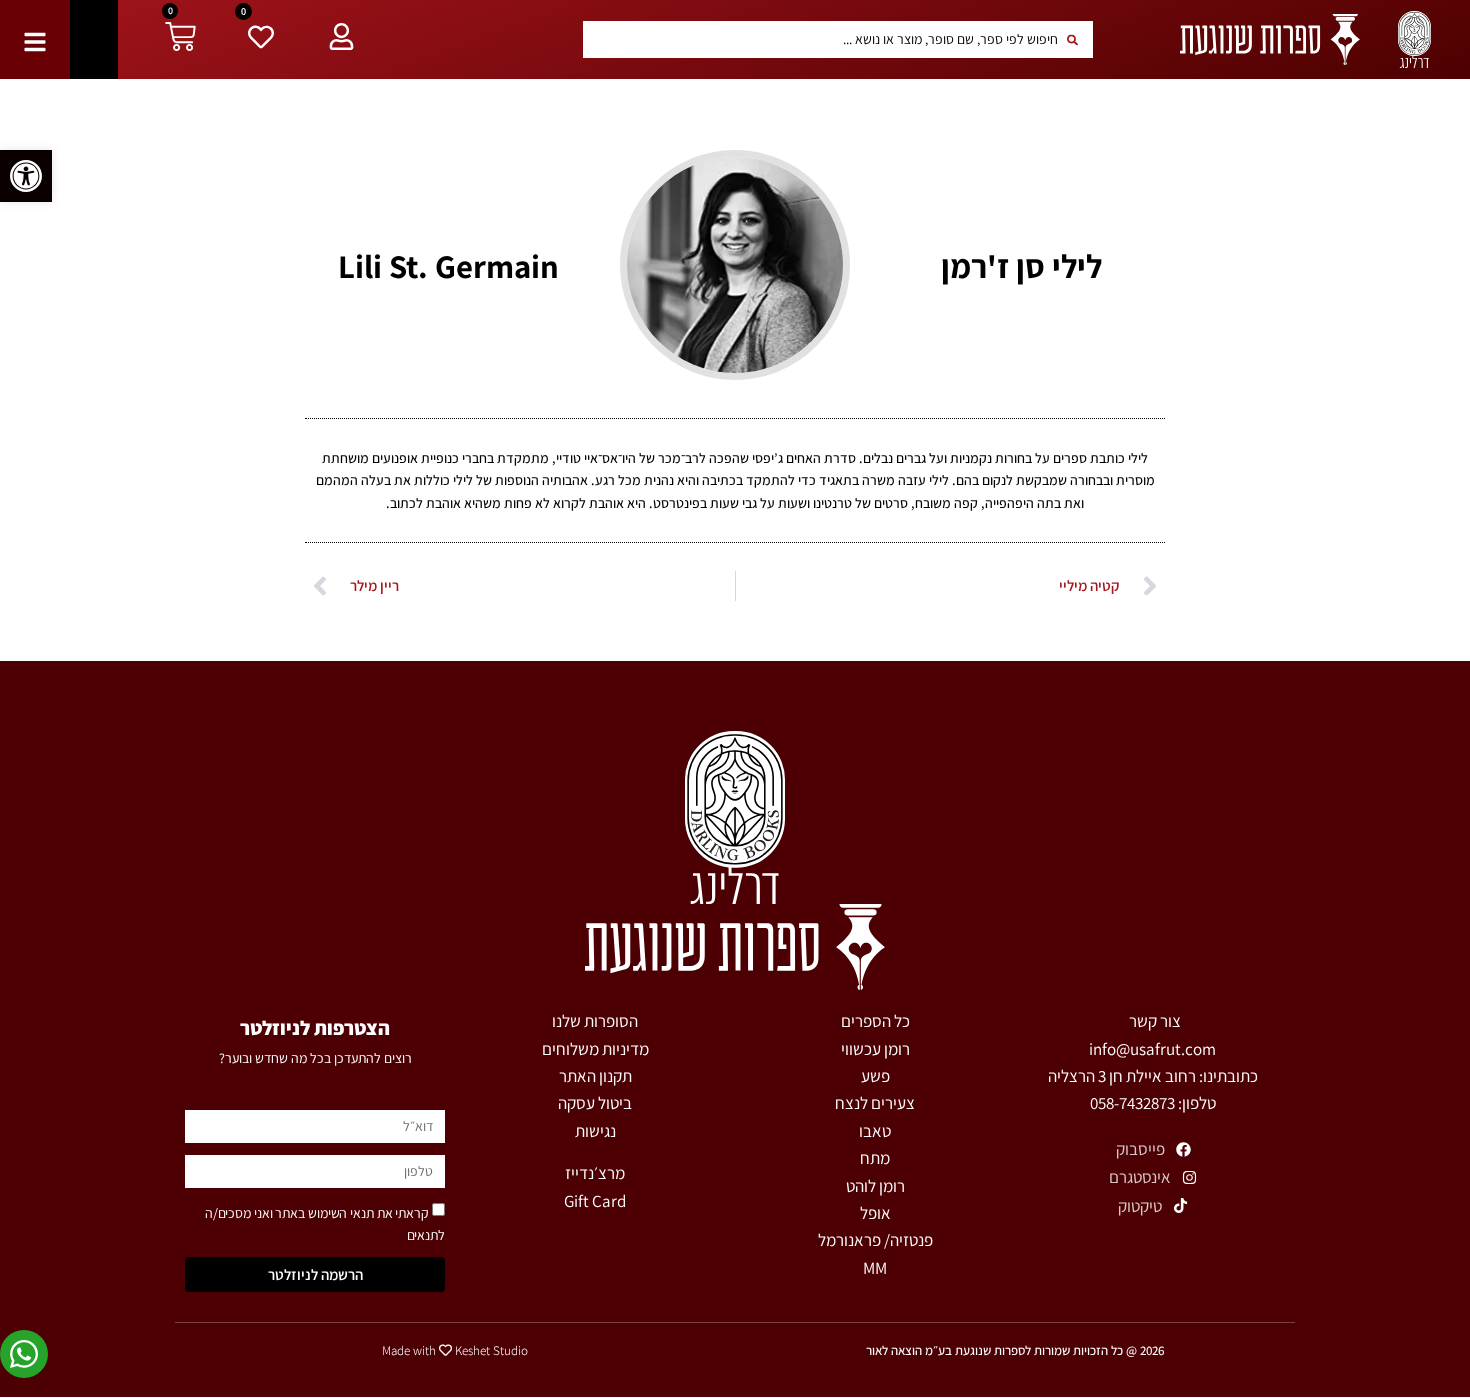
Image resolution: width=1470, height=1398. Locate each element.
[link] (26, 176)
